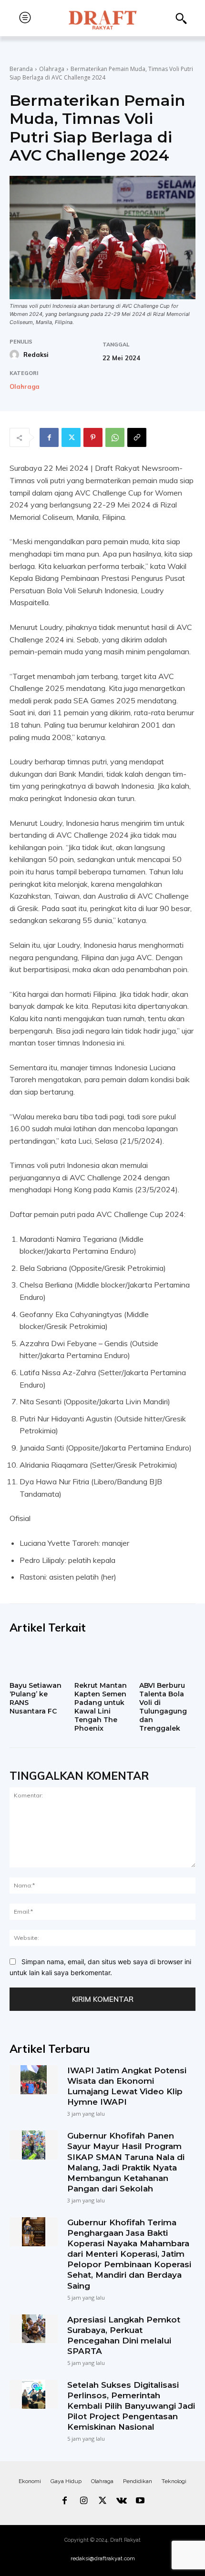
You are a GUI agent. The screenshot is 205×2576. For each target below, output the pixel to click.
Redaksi (36, 355)
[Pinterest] (93, 437)
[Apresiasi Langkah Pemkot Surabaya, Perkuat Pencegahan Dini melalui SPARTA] (34, 2329)
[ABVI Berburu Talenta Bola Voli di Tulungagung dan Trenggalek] (167, 1661)
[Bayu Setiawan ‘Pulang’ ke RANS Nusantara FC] (38, 1661)
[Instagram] (84, 2501)
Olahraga (52, 69)
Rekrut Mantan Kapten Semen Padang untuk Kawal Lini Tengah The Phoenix (101, 1707)
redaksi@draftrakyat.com (103, 2558)
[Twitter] (71, 437)
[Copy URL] (137, 437)
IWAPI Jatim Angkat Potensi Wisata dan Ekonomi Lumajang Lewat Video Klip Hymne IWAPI (127, 2086)
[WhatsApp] (115, 437)
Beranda (21, 69)
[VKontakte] (122, 2501)
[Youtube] (140, 2501)
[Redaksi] (16, 355)
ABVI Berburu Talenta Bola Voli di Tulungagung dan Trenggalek (163, 1707)
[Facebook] (49, 437)
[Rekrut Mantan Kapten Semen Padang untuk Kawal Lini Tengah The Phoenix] (102, 1661)
